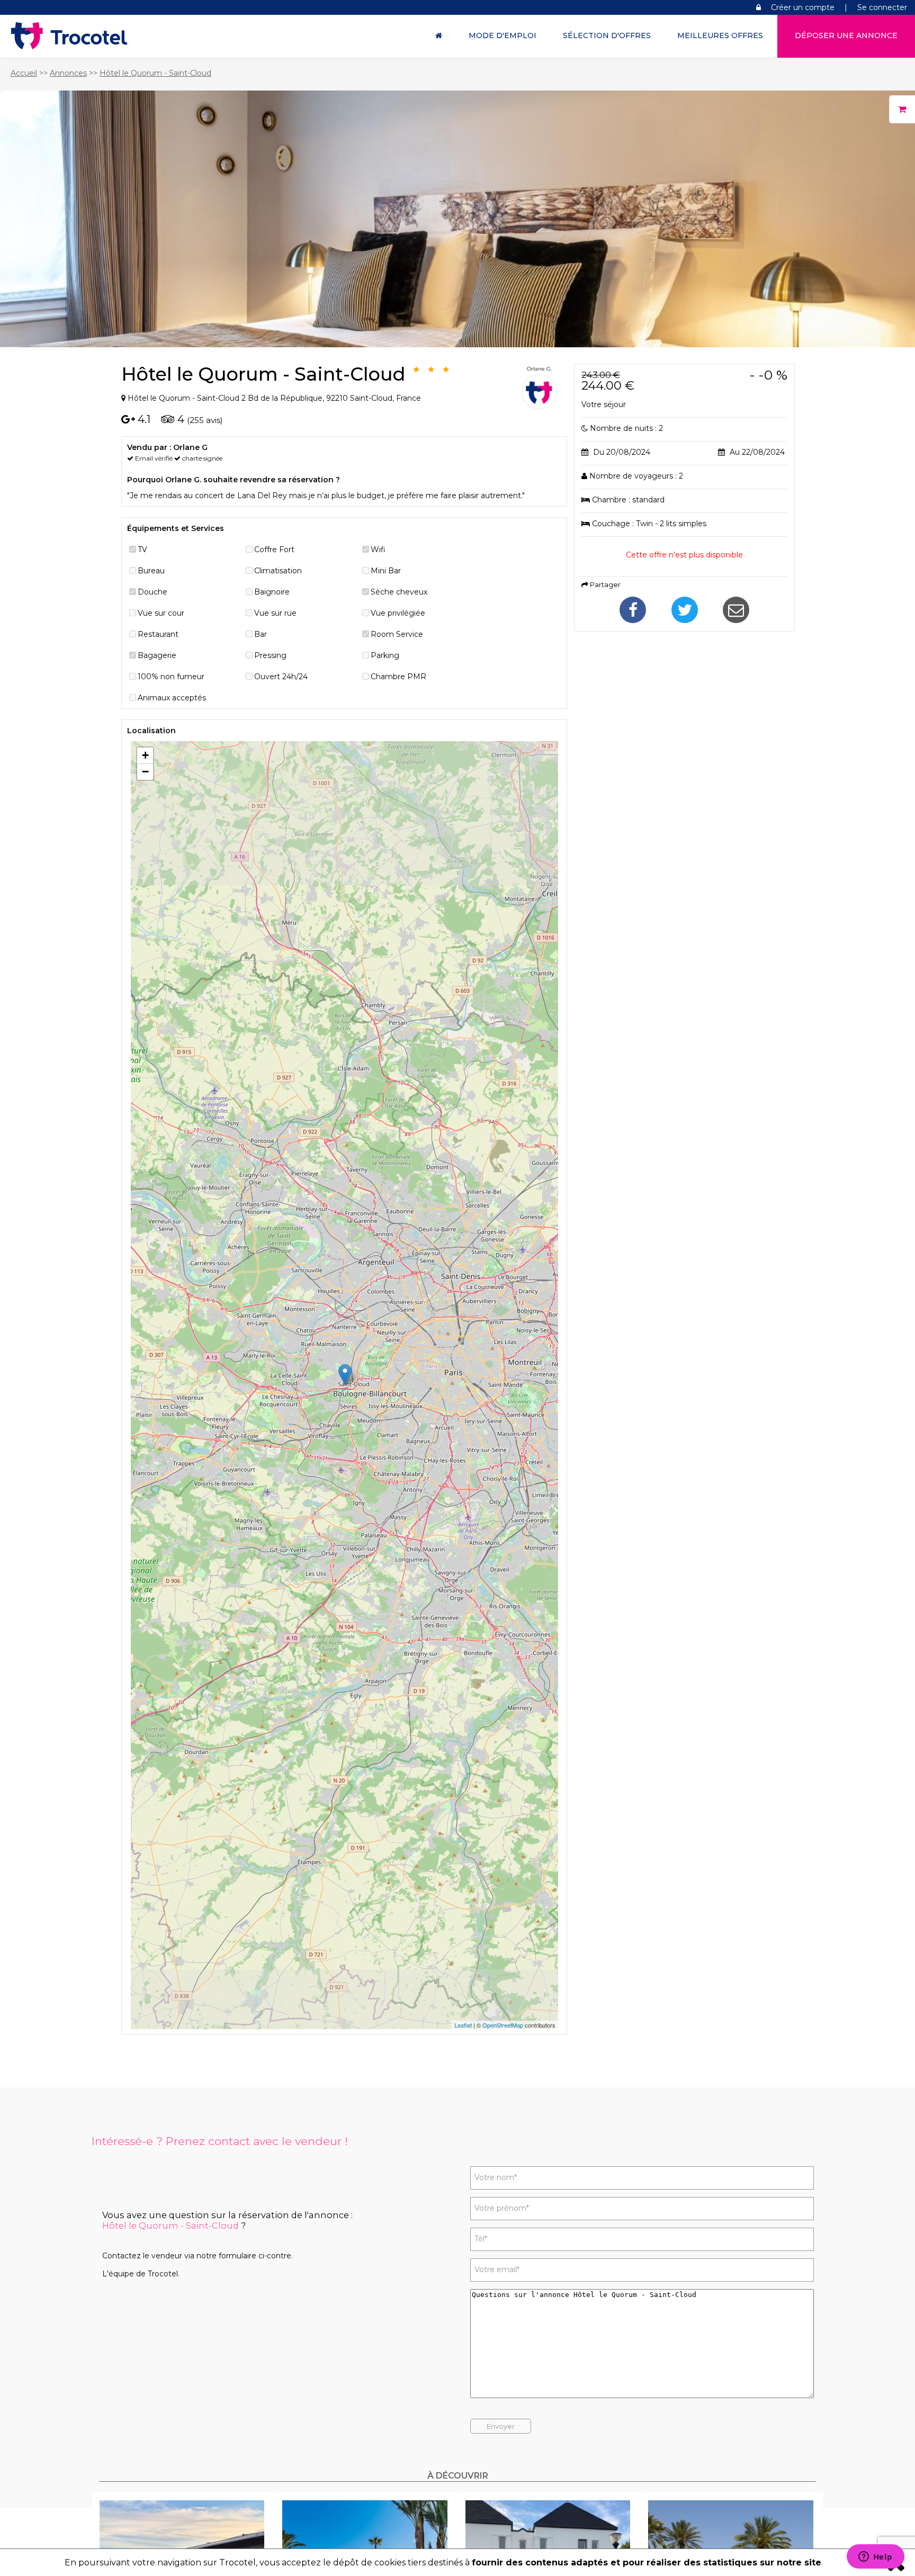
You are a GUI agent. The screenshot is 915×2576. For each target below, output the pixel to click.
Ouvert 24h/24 (281, 677)
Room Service (397, 634)
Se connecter (882, 7)
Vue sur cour (161, 613)
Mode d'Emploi (503, 35)
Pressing (270, 655)
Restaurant (158, 634)
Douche (152, 592)
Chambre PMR (398, 677)
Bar (261, 634)
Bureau (151, 571)
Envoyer (501, 2426)
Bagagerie (157, 655)
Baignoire (272, 592)
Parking (385, 655)
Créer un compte (803, 7)
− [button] (145, 772)
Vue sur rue (275, 613)
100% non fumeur (171, 677)
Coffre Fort (274, 550)
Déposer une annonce (846, 35)
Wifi (378, 550)
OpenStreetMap (503, 2025)
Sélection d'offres (607, 35)
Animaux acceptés (172, 698)
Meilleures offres (720, 35)
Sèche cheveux (399, 592)
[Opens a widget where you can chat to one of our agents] (875, 2557)
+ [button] (145, 755)
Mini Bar (386, 571)
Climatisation (278, 571)
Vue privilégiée (398, 613)
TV (142, 550)
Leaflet (463, 2025)
